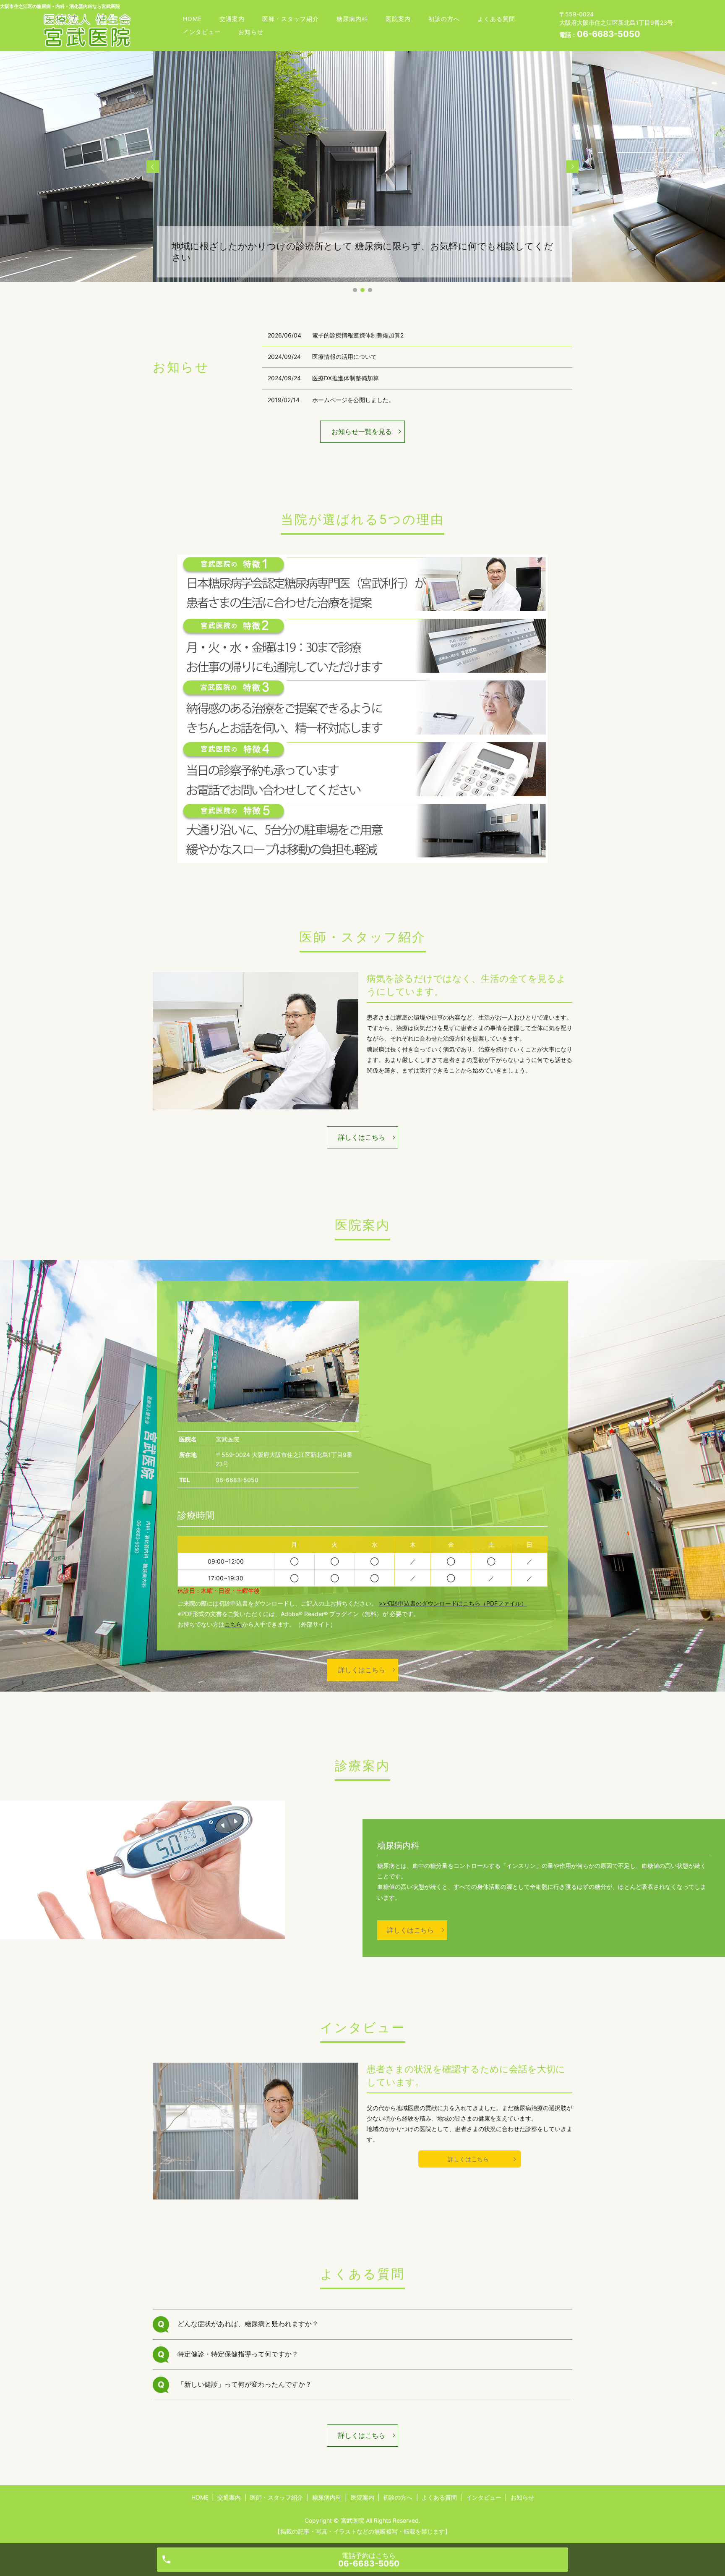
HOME (192, 19)
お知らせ (251, 32)
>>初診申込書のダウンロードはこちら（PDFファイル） (453, 1603)
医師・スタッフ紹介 (291, 19)
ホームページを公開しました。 (353, 400)
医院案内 (398, 19)
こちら (233, 1624)
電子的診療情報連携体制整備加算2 (358, 335)
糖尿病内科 (352, 19)
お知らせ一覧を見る (362, 432)
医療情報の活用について (344, 357)
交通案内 (232, 19)
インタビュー (202, 32)
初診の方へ (444, 19)
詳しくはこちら (362, 1137)
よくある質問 (496, 19)
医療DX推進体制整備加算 (346, 378)
